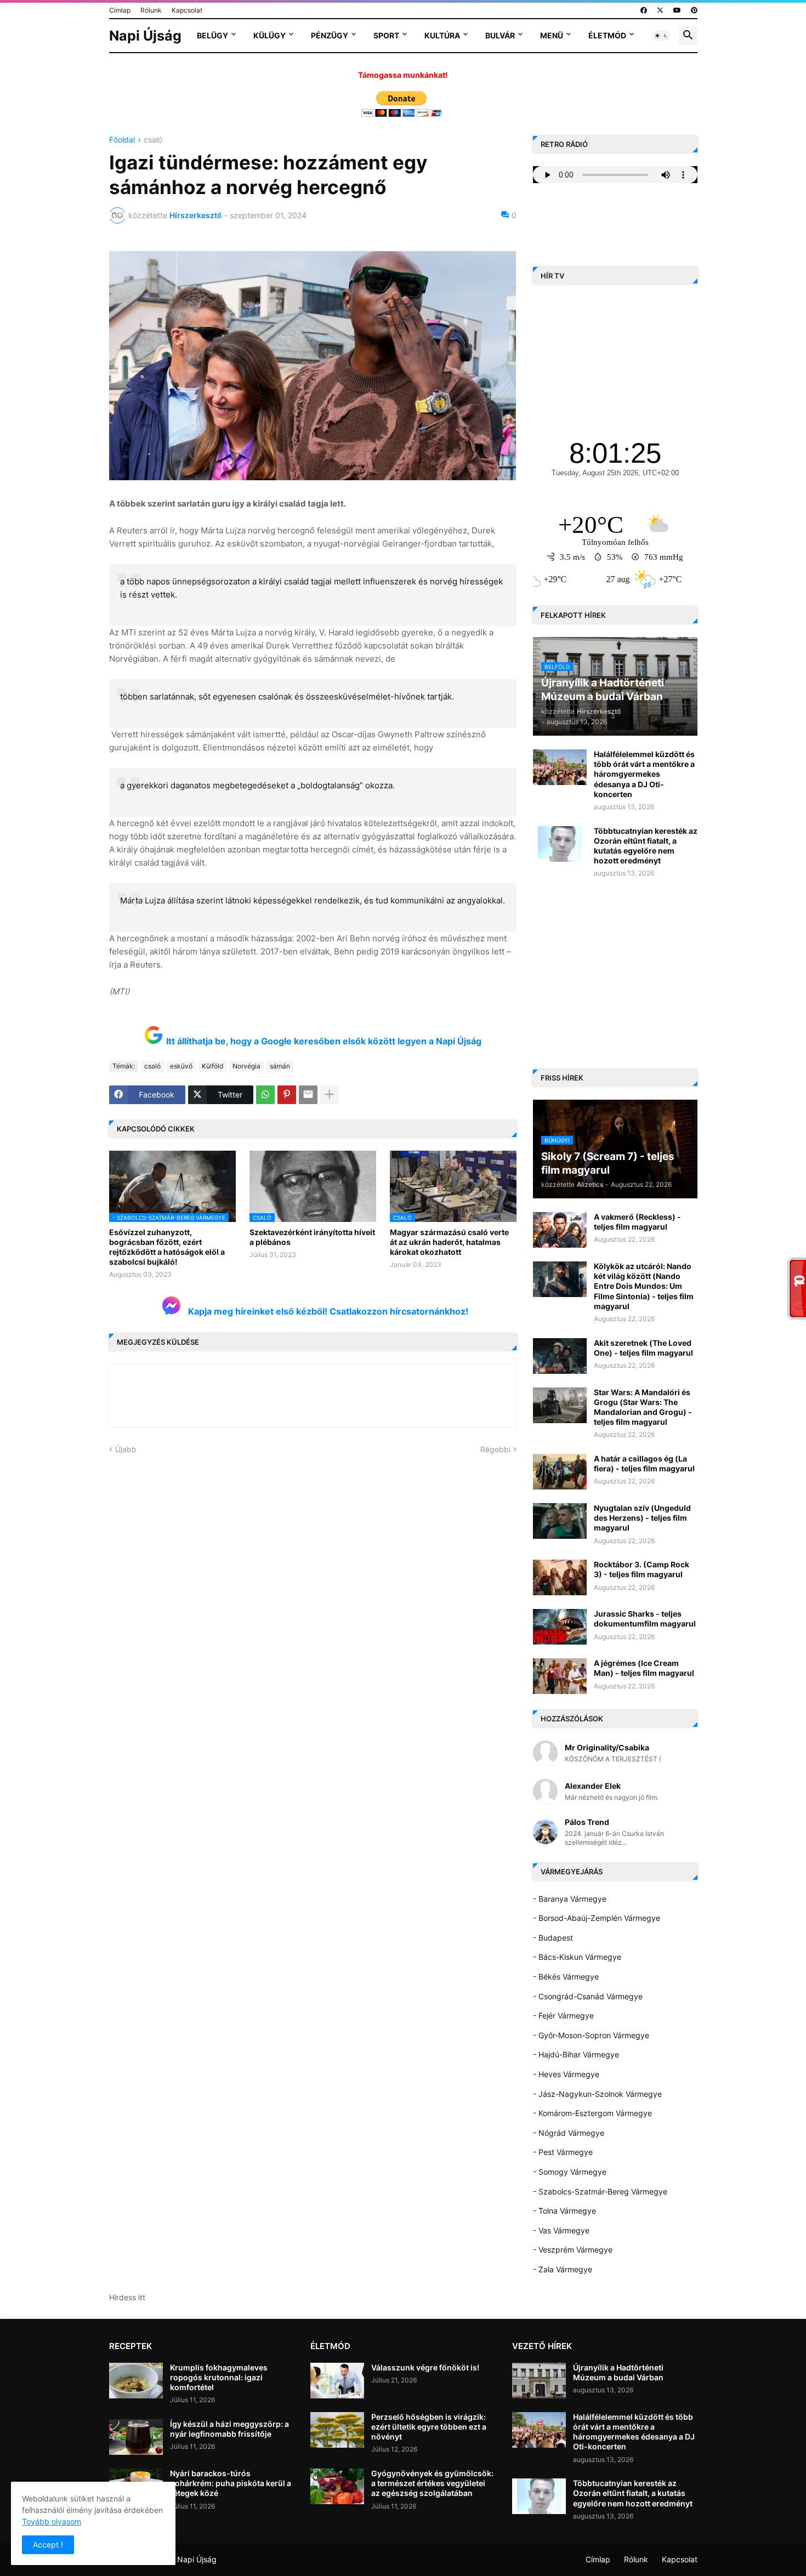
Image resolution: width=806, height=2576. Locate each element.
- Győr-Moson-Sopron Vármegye (591, 2035)
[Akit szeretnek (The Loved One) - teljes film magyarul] (560, 1356)
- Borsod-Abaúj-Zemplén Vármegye (597, 1918)
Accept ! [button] (48, 2544)
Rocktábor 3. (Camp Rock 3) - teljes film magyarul (642, 1569)
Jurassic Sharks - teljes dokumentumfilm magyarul (645, 1619)
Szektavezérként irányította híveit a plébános (312, 1237)
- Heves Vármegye (566, 2074)
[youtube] (677, 10)
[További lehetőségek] (330, 1095)
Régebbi (495, 1449)
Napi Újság (145, 36)
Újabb (126, 1449)
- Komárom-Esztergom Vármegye (592, 2113)
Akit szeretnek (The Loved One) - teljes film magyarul (643, 1348)
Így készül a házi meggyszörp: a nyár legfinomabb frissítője (229, 2429)
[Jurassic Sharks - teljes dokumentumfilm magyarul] (560, 1627)
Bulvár (500, 35)
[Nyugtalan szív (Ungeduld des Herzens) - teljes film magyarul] (560, 1521)
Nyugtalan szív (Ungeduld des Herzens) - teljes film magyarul (642, 1518)
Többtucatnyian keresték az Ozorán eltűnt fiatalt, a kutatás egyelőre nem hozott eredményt (646, 846)
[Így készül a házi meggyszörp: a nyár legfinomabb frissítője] (136, 2437)
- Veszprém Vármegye (573, 2250)
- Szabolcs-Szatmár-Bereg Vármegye (600, 2191)
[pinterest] (694, 10)
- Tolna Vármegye (564, 2211)
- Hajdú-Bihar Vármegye (576, 2054)
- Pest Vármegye (563, 2152)
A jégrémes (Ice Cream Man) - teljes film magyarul (644, 1668)
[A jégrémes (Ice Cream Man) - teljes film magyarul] (560, 1676)
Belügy (212, 35)
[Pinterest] (287, 1095)
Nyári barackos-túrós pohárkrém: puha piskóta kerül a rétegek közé (231, 2483)
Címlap (120, 10)
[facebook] (644, 10)
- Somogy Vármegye (570, 2172)
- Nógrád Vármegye (569, 2133)
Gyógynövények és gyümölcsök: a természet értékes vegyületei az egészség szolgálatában (432, 2483)
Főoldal (122, 140)
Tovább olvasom (52, 2521)
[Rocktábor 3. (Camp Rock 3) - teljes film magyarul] (560, 1577)
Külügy (269, 35)
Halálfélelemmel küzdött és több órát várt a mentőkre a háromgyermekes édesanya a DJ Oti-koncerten (644, 774)
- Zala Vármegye (563, 2269)
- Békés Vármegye (566, 1977)
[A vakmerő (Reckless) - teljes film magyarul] (560, 1230)
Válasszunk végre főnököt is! (425, 2367)
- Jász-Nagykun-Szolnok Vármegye (597, 2094)
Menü (552, 35)
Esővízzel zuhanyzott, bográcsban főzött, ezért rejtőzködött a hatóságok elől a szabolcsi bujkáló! (167, 1247)
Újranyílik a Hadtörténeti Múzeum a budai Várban (618, 2372)
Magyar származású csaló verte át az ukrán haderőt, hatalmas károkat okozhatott (449, 1242)
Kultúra (442, 35)
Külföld (212, 1066)
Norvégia (246, 1066)
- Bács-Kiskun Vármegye (577, 1957)
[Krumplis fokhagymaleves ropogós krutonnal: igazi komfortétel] (136, 2381)
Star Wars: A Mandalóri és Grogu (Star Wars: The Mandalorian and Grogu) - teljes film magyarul (643, 1407)
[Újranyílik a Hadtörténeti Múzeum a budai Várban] (539, 2381)
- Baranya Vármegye (570, 1899)
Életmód (607, 35)
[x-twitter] (660, 10)
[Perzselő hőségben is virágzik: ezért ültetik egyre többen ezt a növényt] (337, 2430)
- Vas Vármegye (561, 2230)
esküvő (181, 1066)
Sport (386, 35)
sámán (280, 1066)
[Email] (308, 1095)
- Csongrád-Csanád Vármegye (588, 1996)
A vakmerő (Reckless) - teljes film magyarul (637, 1222)
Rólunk (151, 10)
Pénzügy (330, 35)
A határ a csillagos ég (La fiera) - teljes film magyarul (644, 1463)
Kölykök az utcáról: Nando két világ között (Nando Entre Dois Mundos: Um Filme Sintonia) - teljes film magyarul (644, 1286)
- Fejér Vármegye (563, 2015)
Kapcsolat (187, 10)
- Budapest (553, 1938)
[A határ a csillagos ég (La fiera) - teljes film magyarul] (560, 1472)
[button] (661, 36)
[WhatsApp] (265, 1095)
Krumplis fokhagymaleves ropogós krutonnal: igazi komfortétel (219, 2377)
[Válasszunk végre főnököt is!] (337, 2381)
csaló (153, 140)
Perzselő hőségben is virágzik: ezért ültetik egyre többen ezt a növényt (429, 2427)
